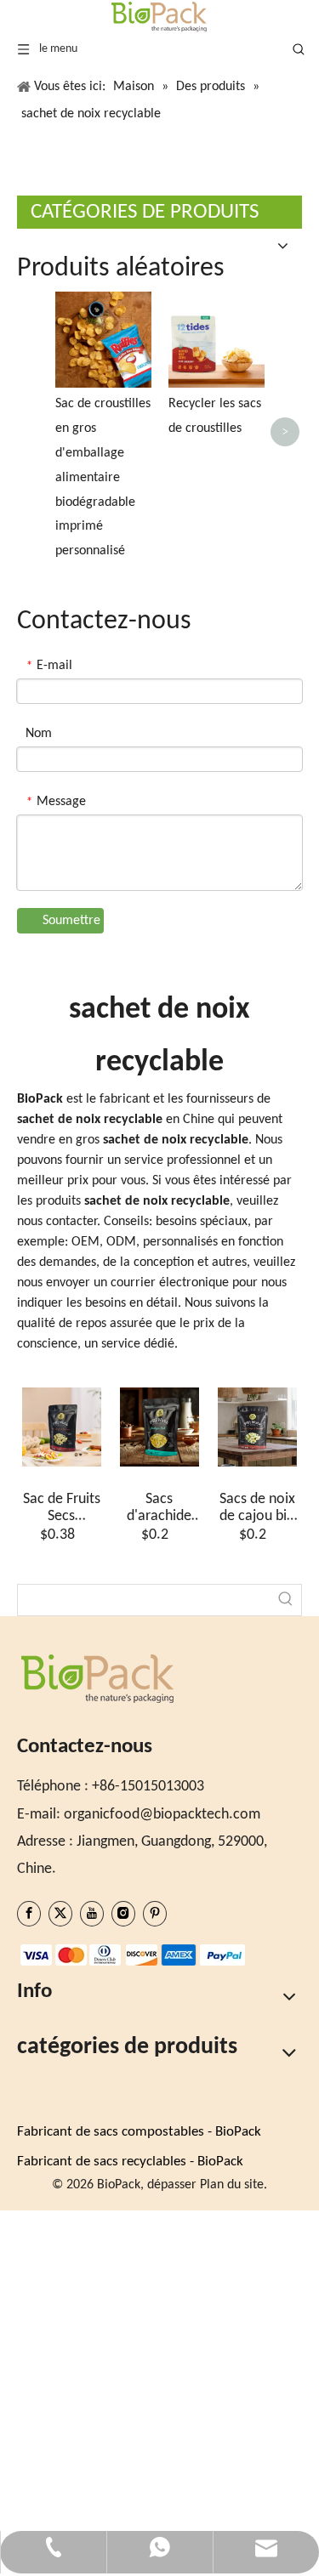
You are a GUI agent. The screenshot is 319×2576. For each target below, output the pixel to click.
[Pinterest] (155, 1914)
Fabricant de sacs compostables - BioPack (139, 2132)
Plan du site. (234, 2185)
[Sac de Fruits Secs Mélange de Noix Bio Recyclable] (62, 1427)
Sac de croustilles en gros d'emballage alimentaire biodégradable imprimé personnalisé (103, 477)
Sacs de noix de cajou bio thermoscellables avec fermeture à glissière (257, 1508)
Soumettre (71, 921)
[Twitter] (60, 1914)
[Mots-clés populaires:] (286, 1600)
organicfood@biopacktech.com (162, 1815)
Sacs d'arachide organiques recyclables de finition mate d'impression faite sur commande (159, 1508)
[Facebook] (29, 1914)
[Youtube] (92, 1914)
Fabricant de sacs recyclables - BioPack (130, 2162)
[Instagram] (123, 1914)
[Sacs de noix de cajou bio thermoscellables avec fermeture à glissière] (257, 1427)
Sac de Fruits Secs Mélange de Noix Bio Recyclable (62, 1508)
